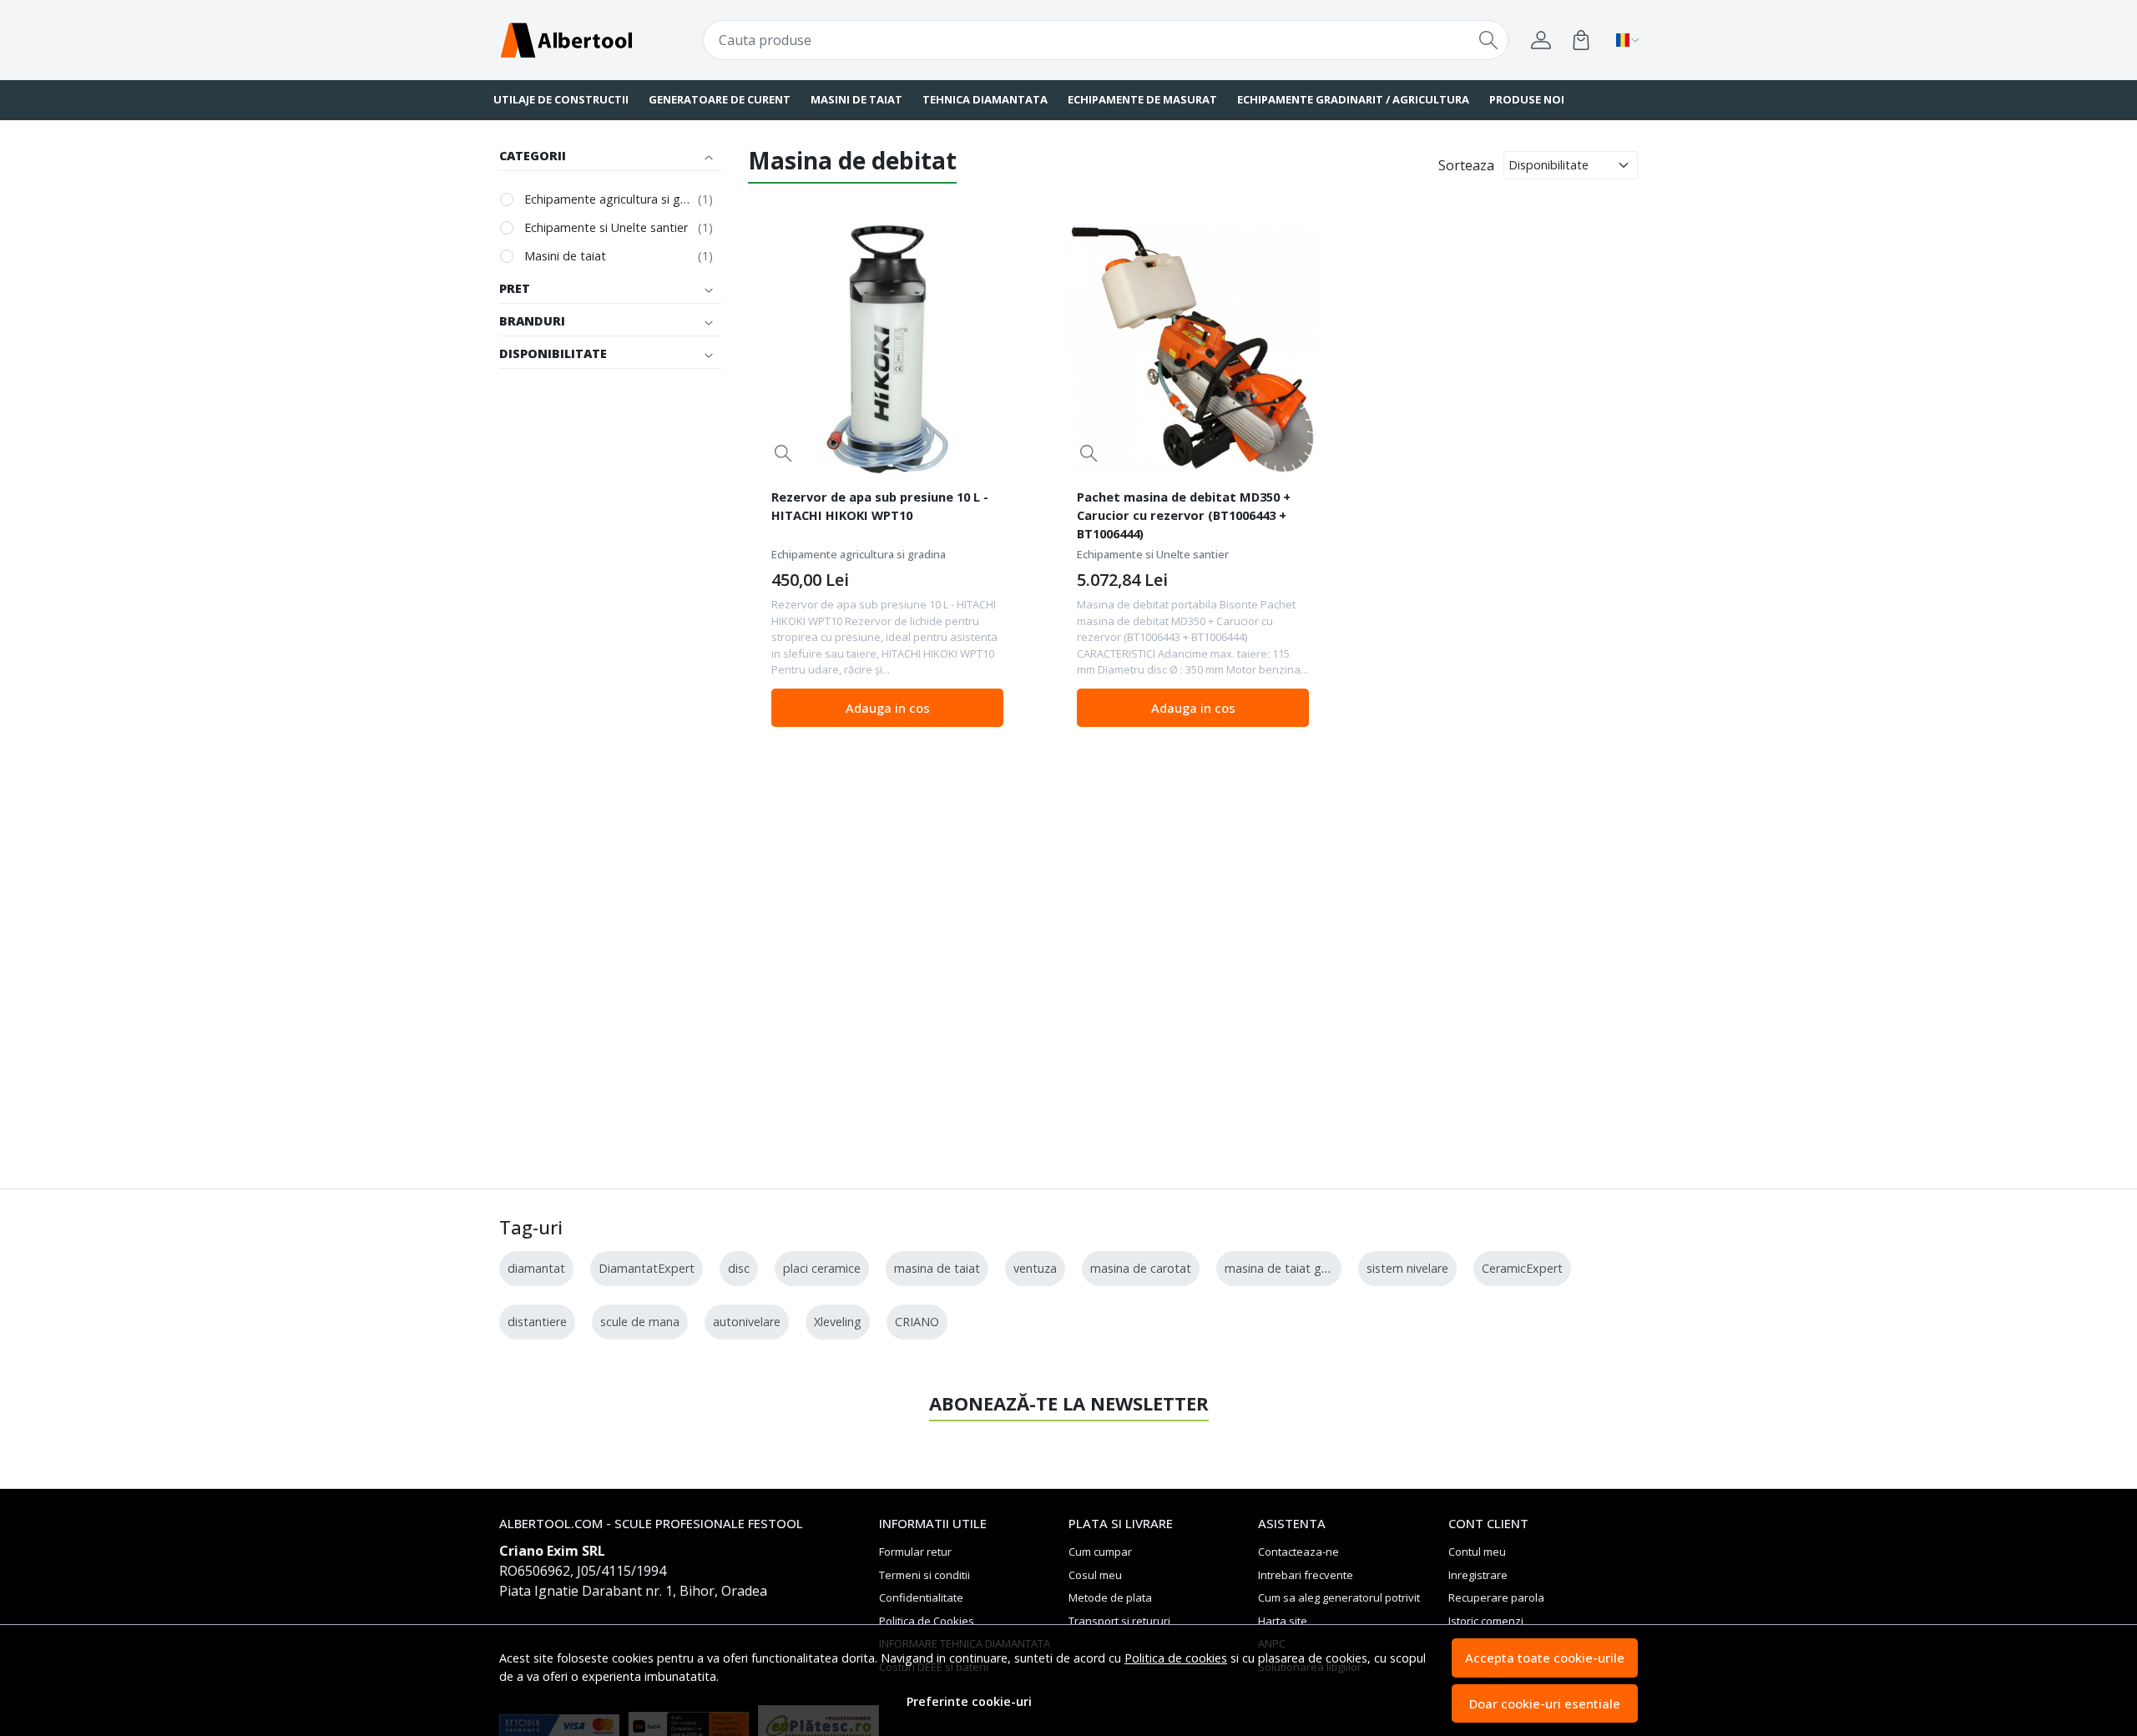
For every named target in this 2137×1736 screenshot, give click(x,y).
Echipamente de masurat (1142, 99)
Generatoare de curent (720, 99)
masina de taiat (937, 1268)
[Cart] (1581, 40)
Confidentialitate (921, 1597)
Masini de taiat (856, 99)
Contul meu (1477, 1552)
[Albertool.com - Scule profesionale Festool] (597, 40)
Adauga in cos (888, 708)
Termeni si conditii (925, 1575)
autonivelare (747, 1322)
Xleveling (838, 1322)
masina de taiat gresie (1286, 1268)
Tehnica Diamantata (985, 99)
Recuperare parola (1496, 1597)
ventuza (1035, 1268)
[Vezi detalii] (783, 453)
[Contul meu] (1541, 40)
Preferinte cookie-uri (969, 1701)
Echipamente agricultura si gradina (607, 199)
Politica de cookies (1176, 1658)
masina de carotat (1141, 1268)
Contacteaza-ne (1298, 1552)
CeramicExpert (1522, 1268)
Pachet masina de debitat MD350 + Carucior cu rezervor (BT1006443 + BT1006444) (1184, 515)
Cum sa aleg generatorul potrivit (1339, 1597)
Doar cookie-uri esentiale (1545, 1703)
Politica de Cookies (927, 1621)
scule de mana (640, 1322)
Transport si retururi (1119, 1621)
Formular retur (915, 1552)
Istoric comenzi (1486, 1621)
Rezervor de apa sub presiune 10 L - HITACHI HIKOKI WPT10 (880, 506)
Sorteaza (1466, 165)
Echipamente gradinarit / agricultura (1353, 99)
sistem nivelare (1407, 1268)
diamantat (536, 1268)
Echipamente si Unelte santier (606, 227)
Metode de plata (1110, 1597)
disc (739, 1268)
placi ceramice (822, 1268)
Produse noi (1527, 99)
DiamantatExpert (647, 1268)
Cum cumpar (1100, 1552)
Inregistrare (1478, 1575)
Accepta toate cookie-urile (1545, 1658)
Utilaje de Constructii (561, 99)
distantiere (537, 1322)
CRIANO (917, 1322)
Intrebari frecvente (1306, 1575)
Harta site (1283, 1621)
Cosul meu (1095, 1575)
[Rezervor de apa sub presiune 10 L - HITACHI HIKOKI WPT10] (887, 350)
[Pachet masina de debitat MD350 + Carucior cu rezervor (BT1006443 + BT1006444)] (1193, 350)
